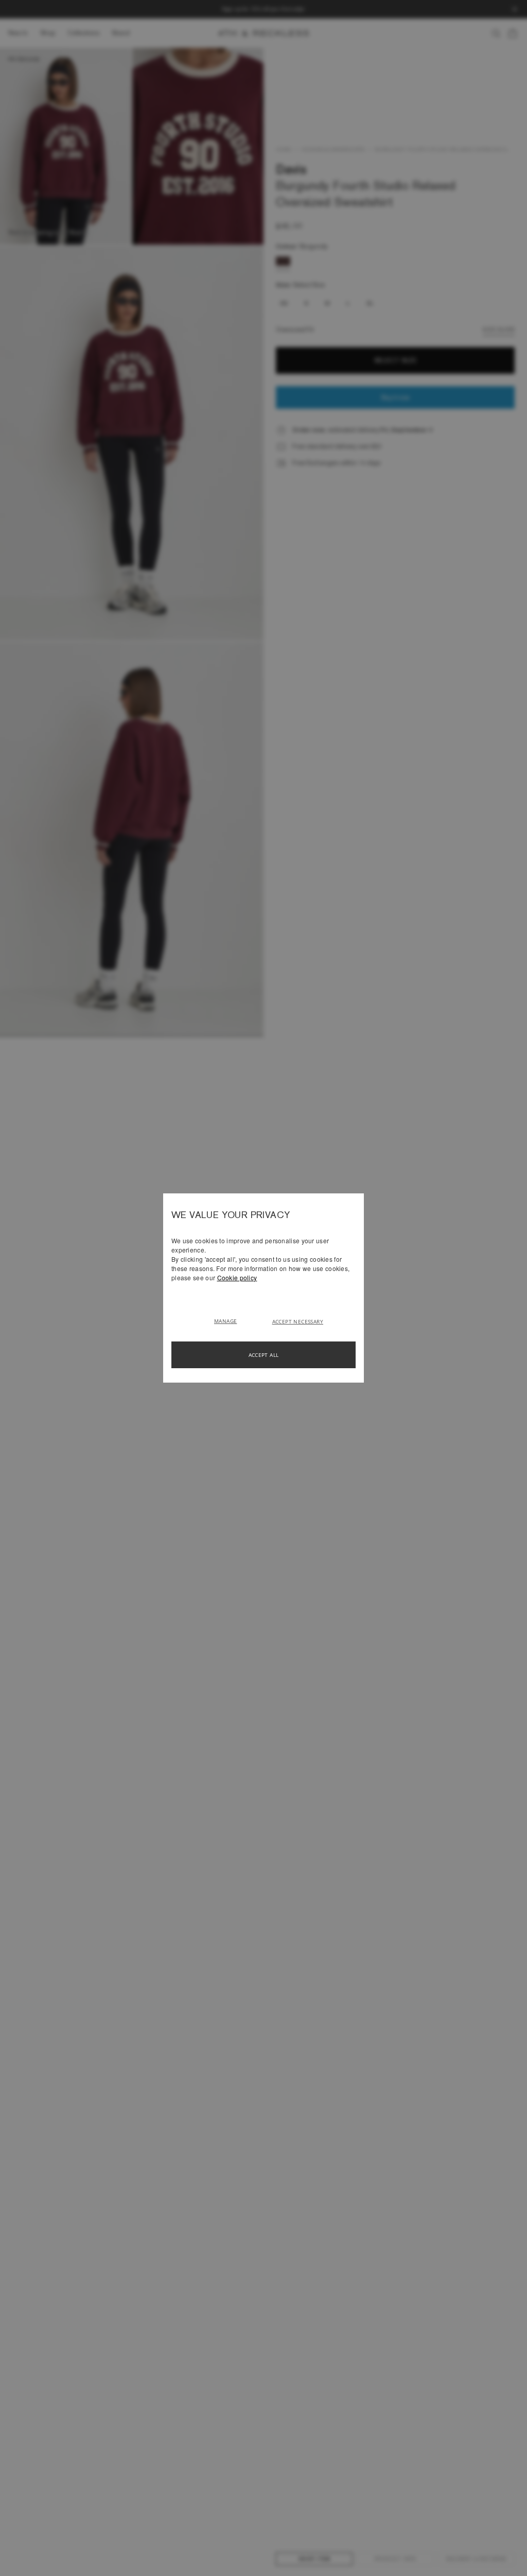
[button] (229, 1320)
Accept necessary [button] (298, 1321)
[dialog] (263, 1288)
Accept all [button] (264, 1355)
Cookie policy (237, 1277)
